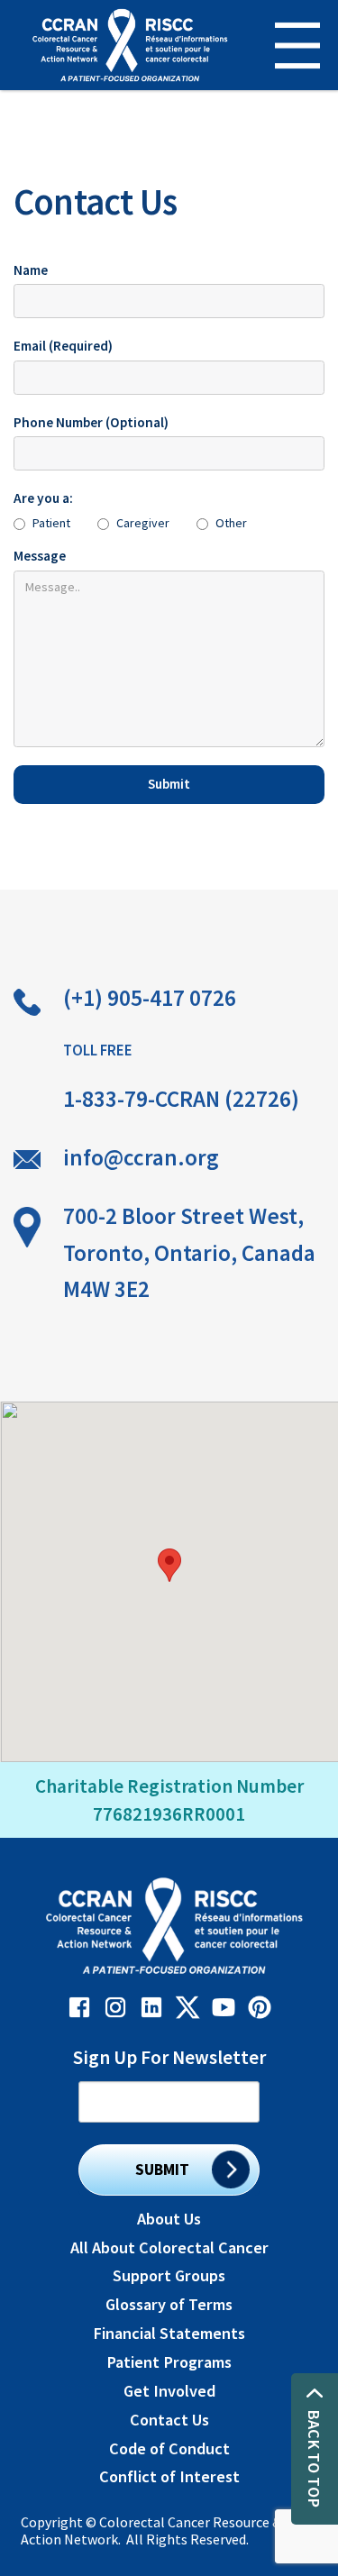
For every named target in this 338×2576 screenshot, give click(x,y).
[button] (286, 46)
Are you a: (43, 498)
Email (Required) (63, 346)
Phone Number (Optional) (91, 422)
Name (31, 270)
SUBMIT (162, 2170)
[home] (125, 45)
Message (40, 556)
